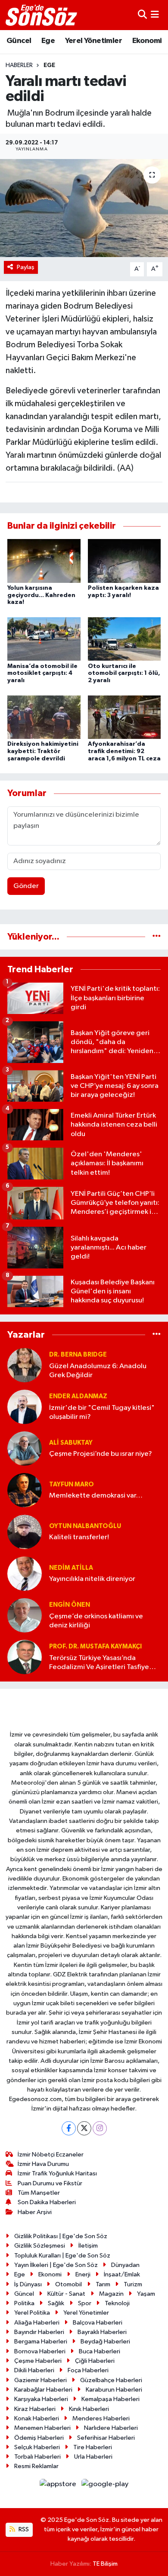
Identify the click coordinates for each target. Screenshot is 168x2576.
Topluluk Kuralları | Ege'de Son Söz (62, 2256)
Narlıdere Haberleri (111, 2428)
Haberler (19, 65)
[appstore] (59, 2486)
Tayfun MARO (72, 1484)
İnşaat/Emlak (122, 2274)
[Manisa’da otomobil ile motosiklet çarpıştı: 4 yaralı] (44, 639)
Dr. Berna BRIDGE (78, 1355)
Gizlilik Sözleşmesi (40, 2246)
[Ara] (142, 15)
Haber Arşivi (35, 2212)
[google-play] (105, 2486)
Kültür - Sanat (66, 2294)
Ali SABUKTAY (71, 1443)
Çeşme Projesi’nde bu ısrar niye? (101, 1454)
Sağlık (56, 2303)
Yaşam (146, 2294)
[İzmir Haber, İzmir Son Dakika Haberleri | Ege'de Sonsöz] (42, 15)
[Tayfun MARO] (25, 1490)
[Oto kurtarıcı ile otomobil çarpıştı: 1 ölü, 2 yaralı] (124, 639)
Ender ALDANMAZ (78, 1396)
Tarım (103, 2284)
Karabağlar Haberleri (43, 2390)
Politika (24, 2303)
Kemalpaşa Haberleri (110, 2399)
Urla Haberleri (93, 2457)
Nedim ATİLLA (71, 1568)
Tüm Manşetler (39, 2193)
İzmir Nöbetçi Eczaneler (51, 2155)
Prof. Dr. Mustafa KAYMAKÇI (95, 1646)
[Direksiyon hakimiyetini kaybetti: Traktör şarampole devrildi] (44, 717)
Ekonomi (147, 41)
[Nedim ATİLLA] (25, 1573)
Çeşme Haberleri (38, 2361)
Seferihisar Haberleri (106, 2438)
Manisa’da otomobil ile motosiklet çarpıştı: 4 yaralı (42, 674)
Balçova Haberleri (98, 2323)
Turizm (133, 2284)
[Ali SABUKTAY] (25, 1448)
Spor (85, 2303)
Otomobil (68, 2284)
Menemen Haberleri (42, 2428)
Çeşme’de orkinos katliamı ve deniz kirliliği (96, 1621)
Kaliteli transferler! (79, 1537)
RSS (23, 2529)
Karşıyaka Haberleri (41, 2399)
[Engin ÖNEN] (25, 1615)
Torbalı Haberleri (37, 2457)
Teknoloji (117, 2303)
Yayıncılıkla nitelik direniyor (92, 1579)
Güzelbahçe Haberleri (111, 2380)
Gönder (26, 886)
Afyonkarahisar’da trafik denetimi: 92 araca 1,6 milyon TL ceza (124, 751)
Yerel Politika (32, 2313)
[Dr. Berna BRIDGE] (25, 1365)
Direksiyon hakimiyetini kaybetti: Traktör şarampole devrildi (43, 751)
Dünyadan (125, 2265)
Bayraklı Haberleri (102, 2332)
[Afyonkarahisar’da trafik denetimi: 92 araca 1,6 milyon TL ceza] (124, 717)
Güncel (19, 41)
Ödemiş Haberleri (39, 2438)
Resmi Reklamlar (36, 2466)
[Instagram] (100, 2128)
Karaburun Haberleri (114, 2390)
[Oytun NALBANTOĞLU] (25, 1532)
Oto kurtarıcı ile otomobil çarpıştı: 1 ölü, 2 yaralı (124, 674)
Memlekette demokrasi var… (96, 1496)
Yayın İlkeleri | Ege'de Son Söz (56, 2265)
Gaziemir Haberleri (40, 2380)
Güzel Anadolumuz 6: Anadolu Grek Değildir (98, 1371)
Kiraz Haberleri (35, 2409)
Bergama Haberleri (41, 2342)
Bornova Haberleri (40, 2351)
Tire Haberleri (93, 2447)
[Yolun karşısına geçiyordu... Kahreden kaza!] (44, 561)
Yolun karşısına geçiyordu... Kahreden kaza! (41, 595)
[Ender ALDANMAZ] (25, 1407)
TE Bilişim (105, 2564)
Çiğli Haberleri (95, 2361)
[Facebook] (69, 2128)
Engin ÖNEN (70, 1605)
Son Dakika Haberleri (47, 2202)
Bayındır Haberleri (39, 2332)
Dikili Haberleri (34, 2370)
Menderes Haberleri (101, 2418)
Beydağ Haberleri (105, 2342)
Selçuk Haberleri (37, 2447)
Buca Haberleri (100, 2351)
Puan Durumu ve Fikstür (50, 2183)
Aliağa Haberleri (37, 2323)
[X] (84, 2128)
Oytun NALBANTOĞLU (85, 1526)
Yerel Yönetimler (93, 41)
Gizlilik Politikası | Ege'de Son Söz (61, 2236)
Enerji (83, 2274)
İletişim (88, 2246)
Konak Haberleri (37, 2418)
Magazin (111, 2294)
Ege (48, 41)
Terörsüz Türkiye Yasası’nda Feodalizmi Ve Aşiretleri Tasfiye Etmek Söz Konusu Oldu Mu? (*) (100, 1663)
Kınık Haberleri (89, 2409)
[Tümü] (157, 937)
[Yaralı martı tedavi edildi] (84, 208)
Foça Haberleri (88, 2370)
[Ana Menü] (155, 15)
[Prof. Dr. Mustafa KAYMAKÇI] (25, 1657)
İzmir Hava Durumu (43, 2164)
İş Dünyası (28, 2284)
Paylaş (26, 267)
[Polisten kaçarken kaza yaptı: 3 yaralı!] (124, 561)
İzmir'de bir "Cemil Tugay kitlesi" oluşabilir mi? (102, 1412)
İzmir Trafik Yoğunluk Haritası (57, 2173)
